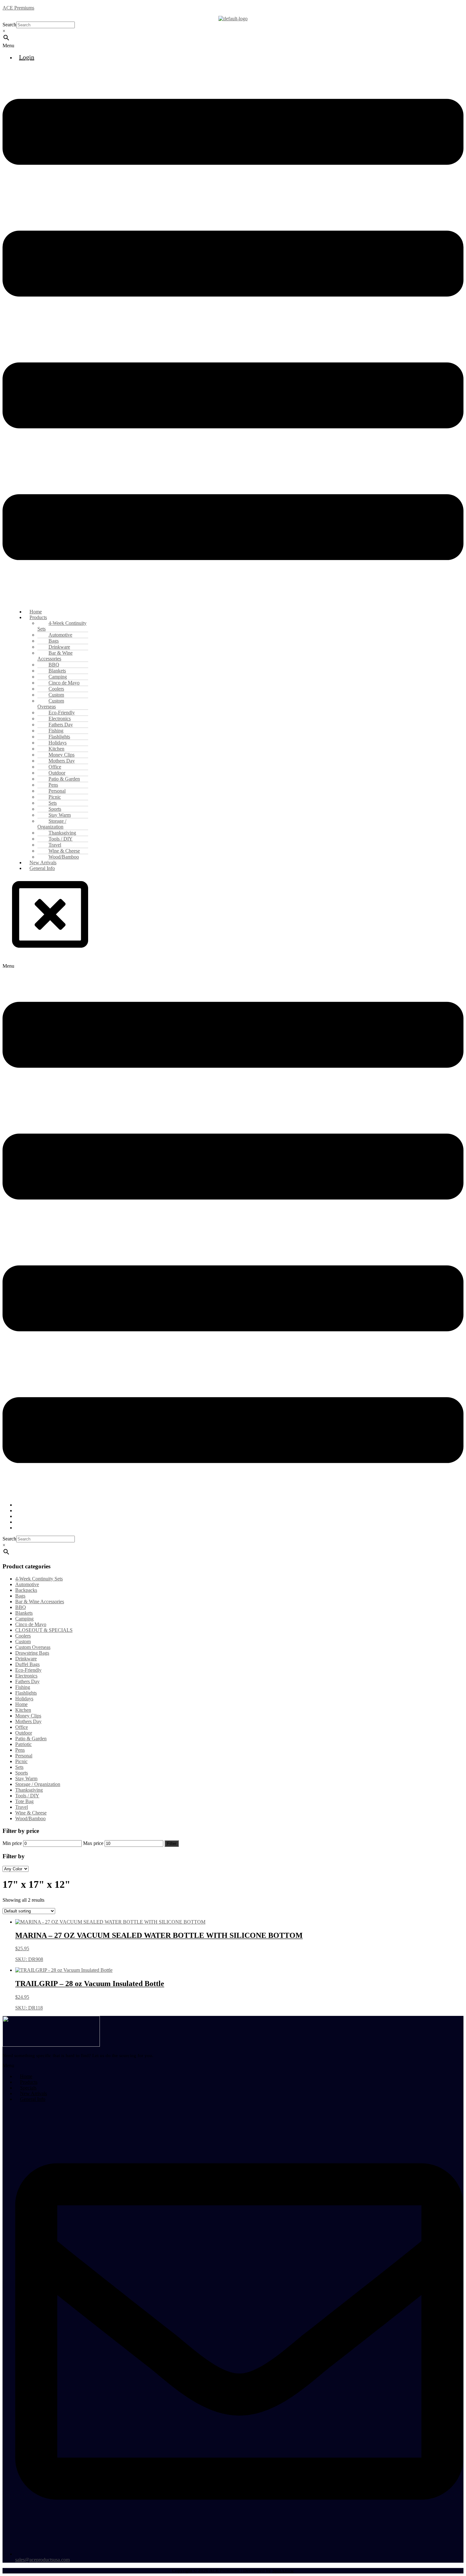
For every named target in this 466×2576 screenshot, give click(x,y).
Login (27, 57)
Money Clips (28, 1716)
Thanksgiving (29, 1790)
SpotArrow (283, 2571)
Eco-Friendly (28, 1670)
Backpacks (26, 1590)
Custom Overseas (51, 704)
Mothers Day (28, 1721)
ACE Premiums (18, 8)
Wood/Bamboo (30, 1818)
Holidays (24, 1699)
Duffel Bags (27, 1664)
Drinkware (26, 1659)
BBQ (21, 1607)
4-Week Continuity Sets (62, 626)
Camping (24, 1619)
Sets (19, 1767)
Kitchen (23, 1710)
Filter (172, 1844)
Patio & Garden (31, 1739)
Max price (93, 1843)
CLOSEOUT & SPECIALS (44, 1630)
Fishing (23, 1687)
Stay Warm (26, 1778)
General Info (42, 868)
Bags (20, 1596)
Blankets (24, 1613)
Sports (22, 1773)
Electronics (26, 1676)
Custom (23, 1641)
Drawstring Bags (32, 1653)
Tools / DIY (27, 1796)
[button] (233, 46)
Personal (24, 1756)
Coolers (23, 1636)
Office (22, 1727)
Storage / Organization (52, 824)
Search (9, 25)
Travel (22, 1807)
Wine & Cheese (31, 1813)
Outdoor (24, 1733)
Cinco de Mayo (31, 1624)
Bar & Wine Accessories (55, 656)
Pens (20, 1750)
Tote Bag (24, 1801)
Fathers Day (27, 1681)
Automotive (27, 1584)
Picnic (21, 1761)
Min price (12, 1843)
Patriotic (23, 1744)
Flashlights (26, 1693)
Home (21, 1704)
